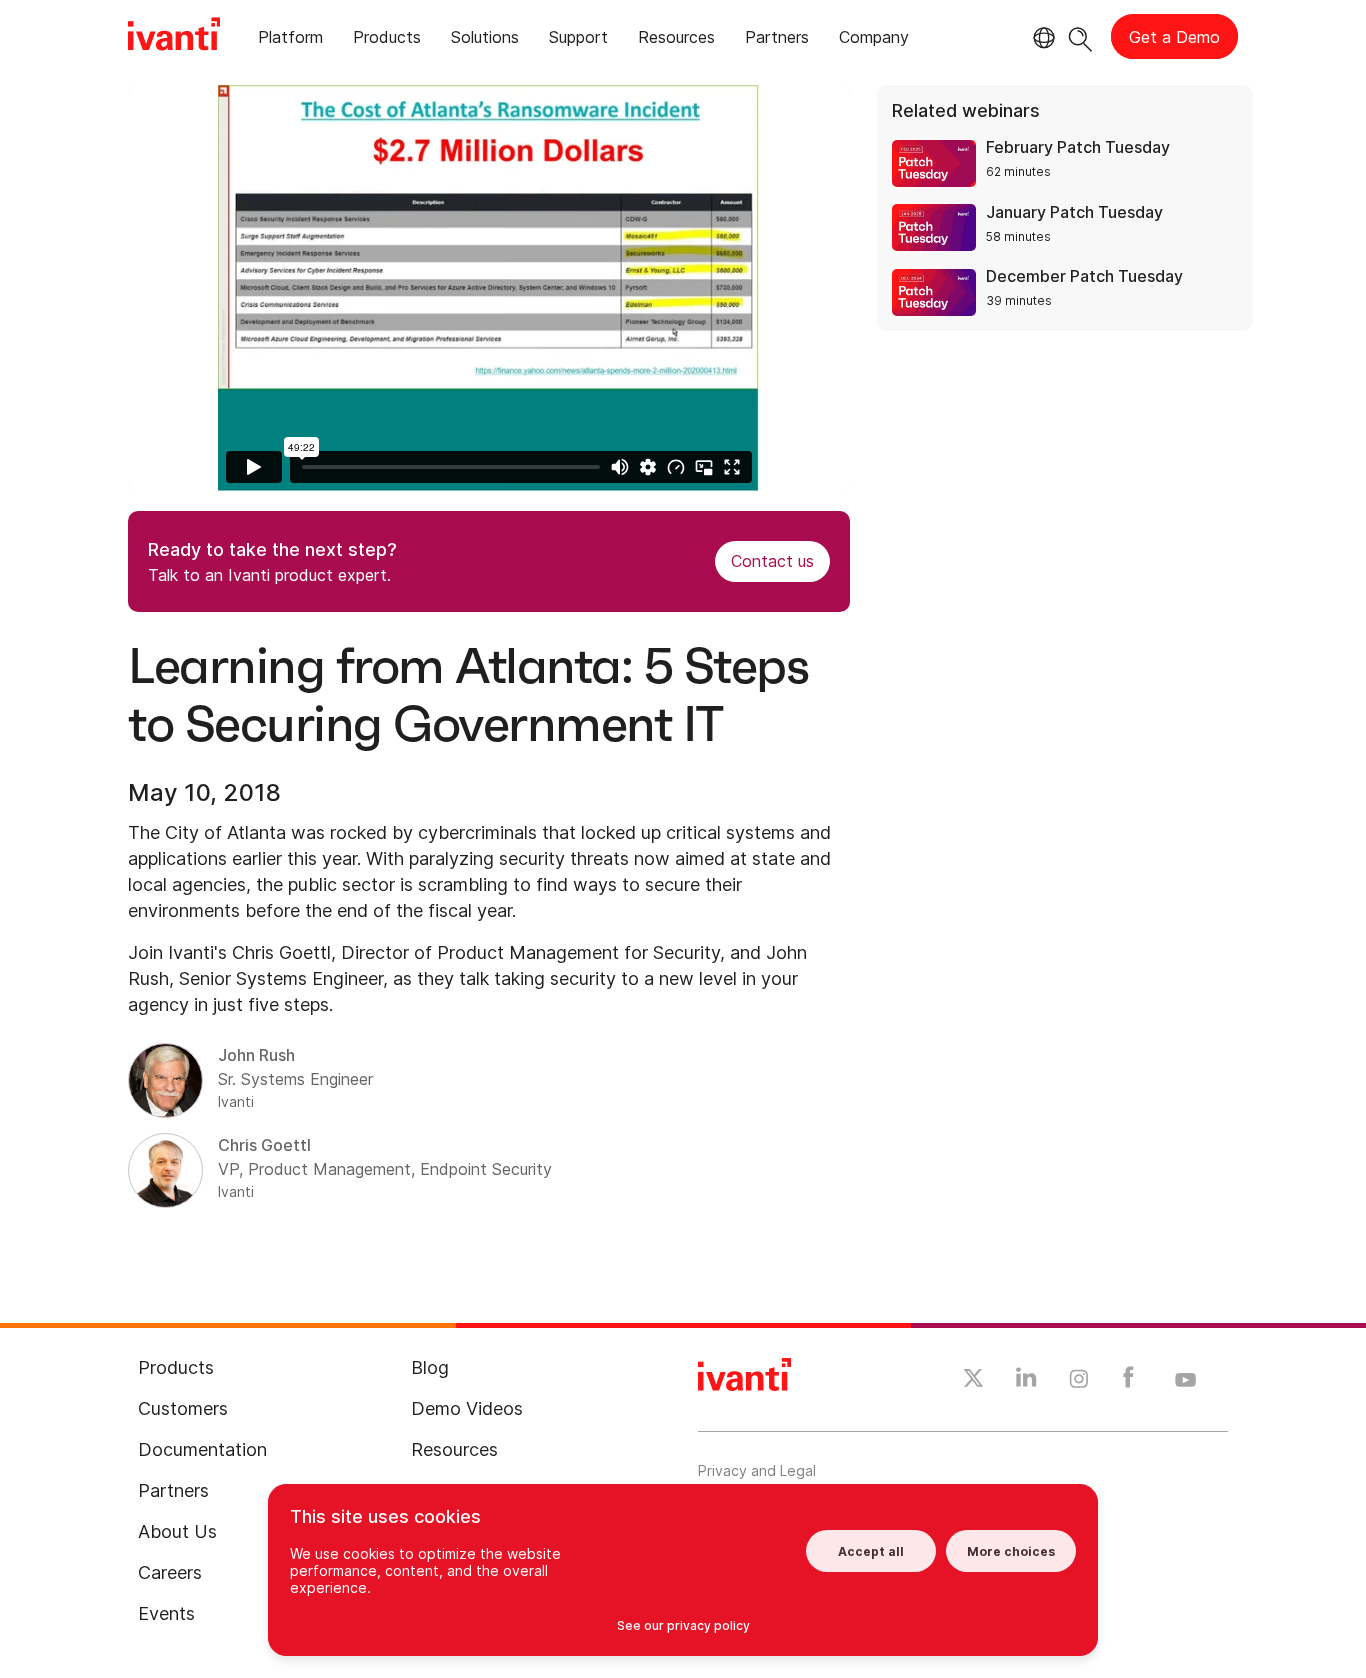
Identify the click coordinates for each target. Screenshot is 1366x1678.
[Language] (1041, 38)
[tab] (290, 40)
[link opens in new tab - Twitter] (973, 1381)
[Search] (1080, 36)
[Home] (174, 37)
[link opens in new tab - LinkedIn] (1026, 1382)
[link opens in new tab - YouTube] (1185, 1381)
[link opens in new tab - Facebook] (1128, 1382)
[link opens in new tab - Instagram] (1079, 1382)
